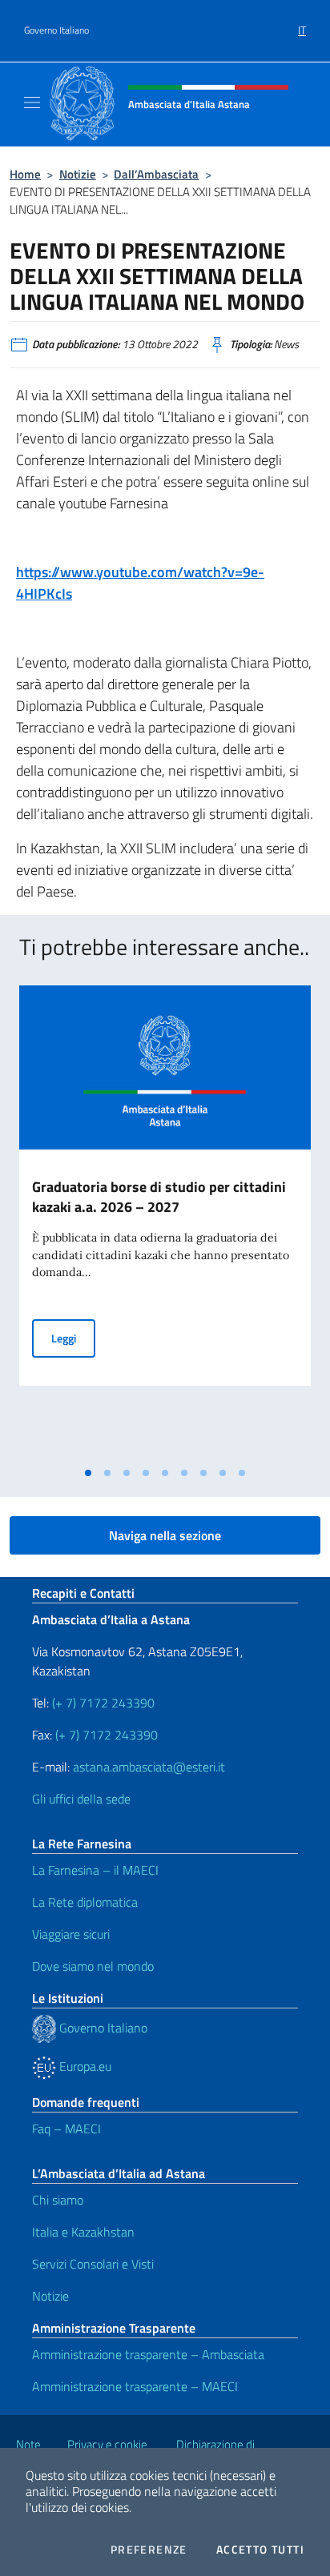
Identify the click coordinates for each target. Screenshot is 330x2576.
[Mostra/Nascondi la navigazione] (32, 102)
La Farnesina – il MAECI (95, 1870)
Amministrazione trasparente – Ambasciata (148, 2354)
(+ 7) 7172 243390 (102, 1703)
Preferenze (149, 2550)
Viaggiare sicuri (71, 1934)
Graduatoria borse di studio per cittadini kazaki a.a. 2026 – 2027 (159, 1197)
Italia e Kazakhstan (83, 2232)
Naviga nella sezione (165, 1535)
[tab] (88, 1473)
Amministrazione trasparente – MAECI (135, 2386)
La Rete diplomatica (85, 1902)
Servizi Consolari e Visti (93, 2264)
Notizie (78, 174)
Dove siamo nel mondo (93, 1966)
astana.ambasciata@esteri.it (149, 1767)
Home (25, 174)
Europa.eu (84, 2066)
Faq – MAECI (66, 2129)
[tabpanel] (165, 1222)
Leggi (73, 1338)
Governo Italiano (56, 30)
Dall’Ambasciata (156, 174)
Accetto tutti (260, 2550)
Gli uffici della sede (81, 1799)
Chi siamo (58, 2200)
